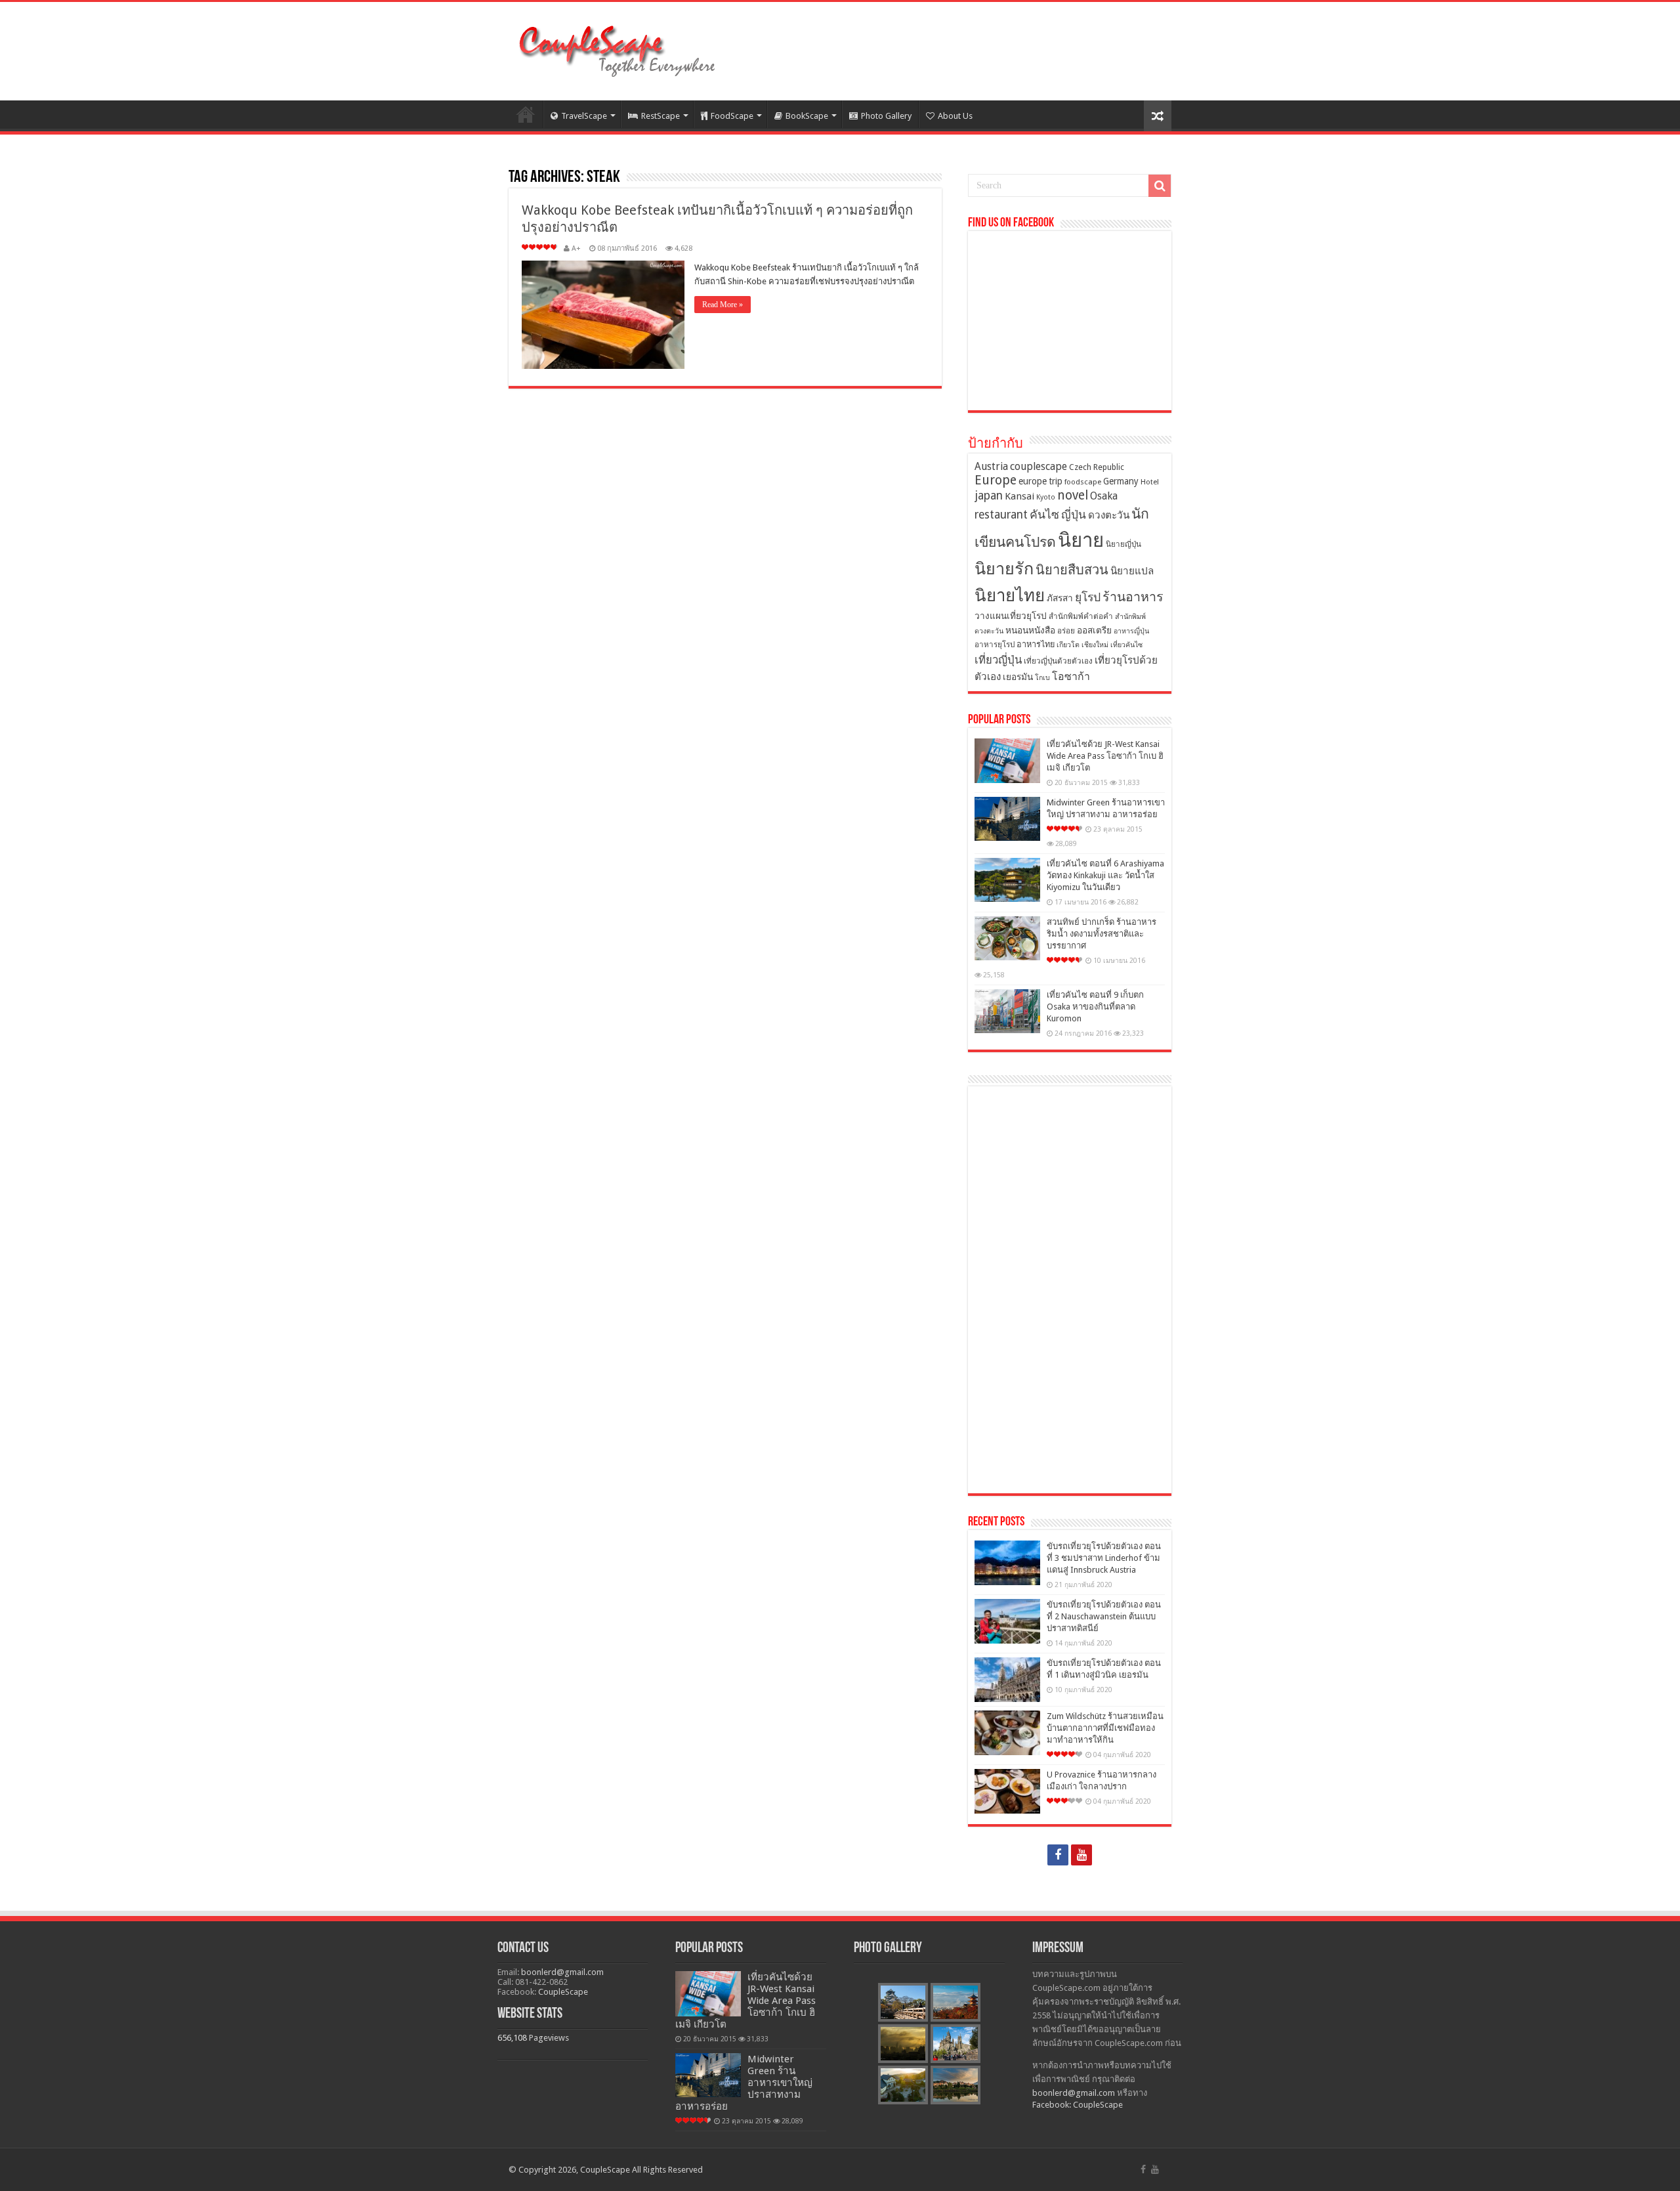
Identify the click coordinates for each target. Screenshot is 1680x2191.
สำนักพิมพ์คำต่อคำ (1081, 616)
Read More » (723, 305)
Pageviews (549, 2038)
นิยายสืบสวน (1072, 570)
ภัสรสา (1060, 598)
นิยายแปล (1132, 571)
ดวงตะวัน (1109, 515)
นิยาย (1081, 540)
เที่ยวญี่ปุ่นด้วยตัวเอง (1058, 661)
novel (1073, 495)
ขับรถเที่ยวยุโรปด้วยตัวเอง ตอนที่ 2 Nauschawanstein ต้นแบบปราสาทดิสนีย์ (1104, 1616)
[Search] (1160, 186)
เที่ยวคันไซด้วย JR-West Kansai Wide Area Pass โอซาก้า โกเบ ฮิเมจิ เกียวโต (1105, 756)
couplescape (1039, 466)
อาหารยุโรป (995, 645)
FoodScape (732, 116)
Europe (996, 480)
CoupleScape (563, 1992)
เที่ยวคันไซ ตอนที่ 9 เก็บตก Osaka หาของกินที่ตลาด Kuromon (1095, 1007)
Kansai (1019, 496)
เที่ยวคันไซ (1126, 645)
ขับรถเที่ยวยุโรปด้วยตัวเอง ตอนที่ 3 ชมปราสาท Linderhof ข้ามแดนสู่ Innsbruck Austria (1104, 1558)
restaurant (1001, 515)
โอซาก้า (1071, 676)
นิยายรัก (1004, 569)
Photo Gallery (886, 116)
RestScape (661, 116)
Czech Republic (1097, 467)
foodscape (1083, 482)
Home (526, 114)
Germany (1121, 481)
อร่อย (1066, 631)
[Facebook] (1058, 1855)
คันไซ (1044, 515)
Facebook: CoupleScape (1078, 2105)
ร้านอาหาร (1133, 597)
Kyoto (1046, 497)
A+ (576, 248)
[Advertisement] (1070, 1290)
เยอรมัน (1018, 677)
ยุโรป (1088, 597)
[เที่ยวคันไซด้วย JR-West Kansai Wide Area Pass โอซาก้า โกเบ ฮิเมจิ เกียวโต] (1007, 761)
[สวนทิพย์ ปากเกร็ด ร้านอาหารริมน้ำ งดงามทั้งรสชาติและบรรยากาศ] (1007, 938)
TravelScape (584, 116)
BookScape (807, 116)
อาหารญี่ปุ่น (1131, 631)
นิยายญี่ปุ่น (1123, 544)
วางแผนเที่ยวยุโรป (1011, 616)
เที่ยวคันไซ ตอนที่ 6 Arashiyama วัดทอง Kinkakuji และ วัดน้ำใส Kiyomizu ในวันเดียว (1105, 875)
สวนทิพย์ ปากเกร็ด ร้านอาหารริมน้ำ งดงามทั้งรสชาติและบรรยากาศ (1102, 934)
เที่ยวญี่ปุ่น (998, 660)
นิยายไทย (1010, 595)
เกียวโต (1068, 645)
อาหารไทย (1036, 644)
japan (989, 496)
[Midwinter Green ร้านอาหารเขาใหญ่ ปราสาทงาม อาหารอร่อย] (1007, 819)
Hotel (1150, 482)
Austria (991, 466)
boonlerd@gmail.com (562, 1972)
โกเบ (1042, 678)
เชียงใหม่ (1095, 645)
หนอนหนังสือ (1030, 630)
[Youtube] (1081, 1855)
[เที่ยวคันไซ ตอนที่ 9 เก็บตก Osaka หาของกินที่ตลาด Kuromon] (1007, 1011)
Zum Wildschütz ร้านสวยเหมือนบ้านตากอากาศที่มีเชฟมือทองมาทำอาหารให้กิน (1105, 1728)
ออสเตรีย (1094, 630)
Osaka (1104, 496)
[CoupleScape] (617, 49)
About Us (955, 116)
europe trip (1040, 481)
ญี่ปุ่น (1074, 515)
